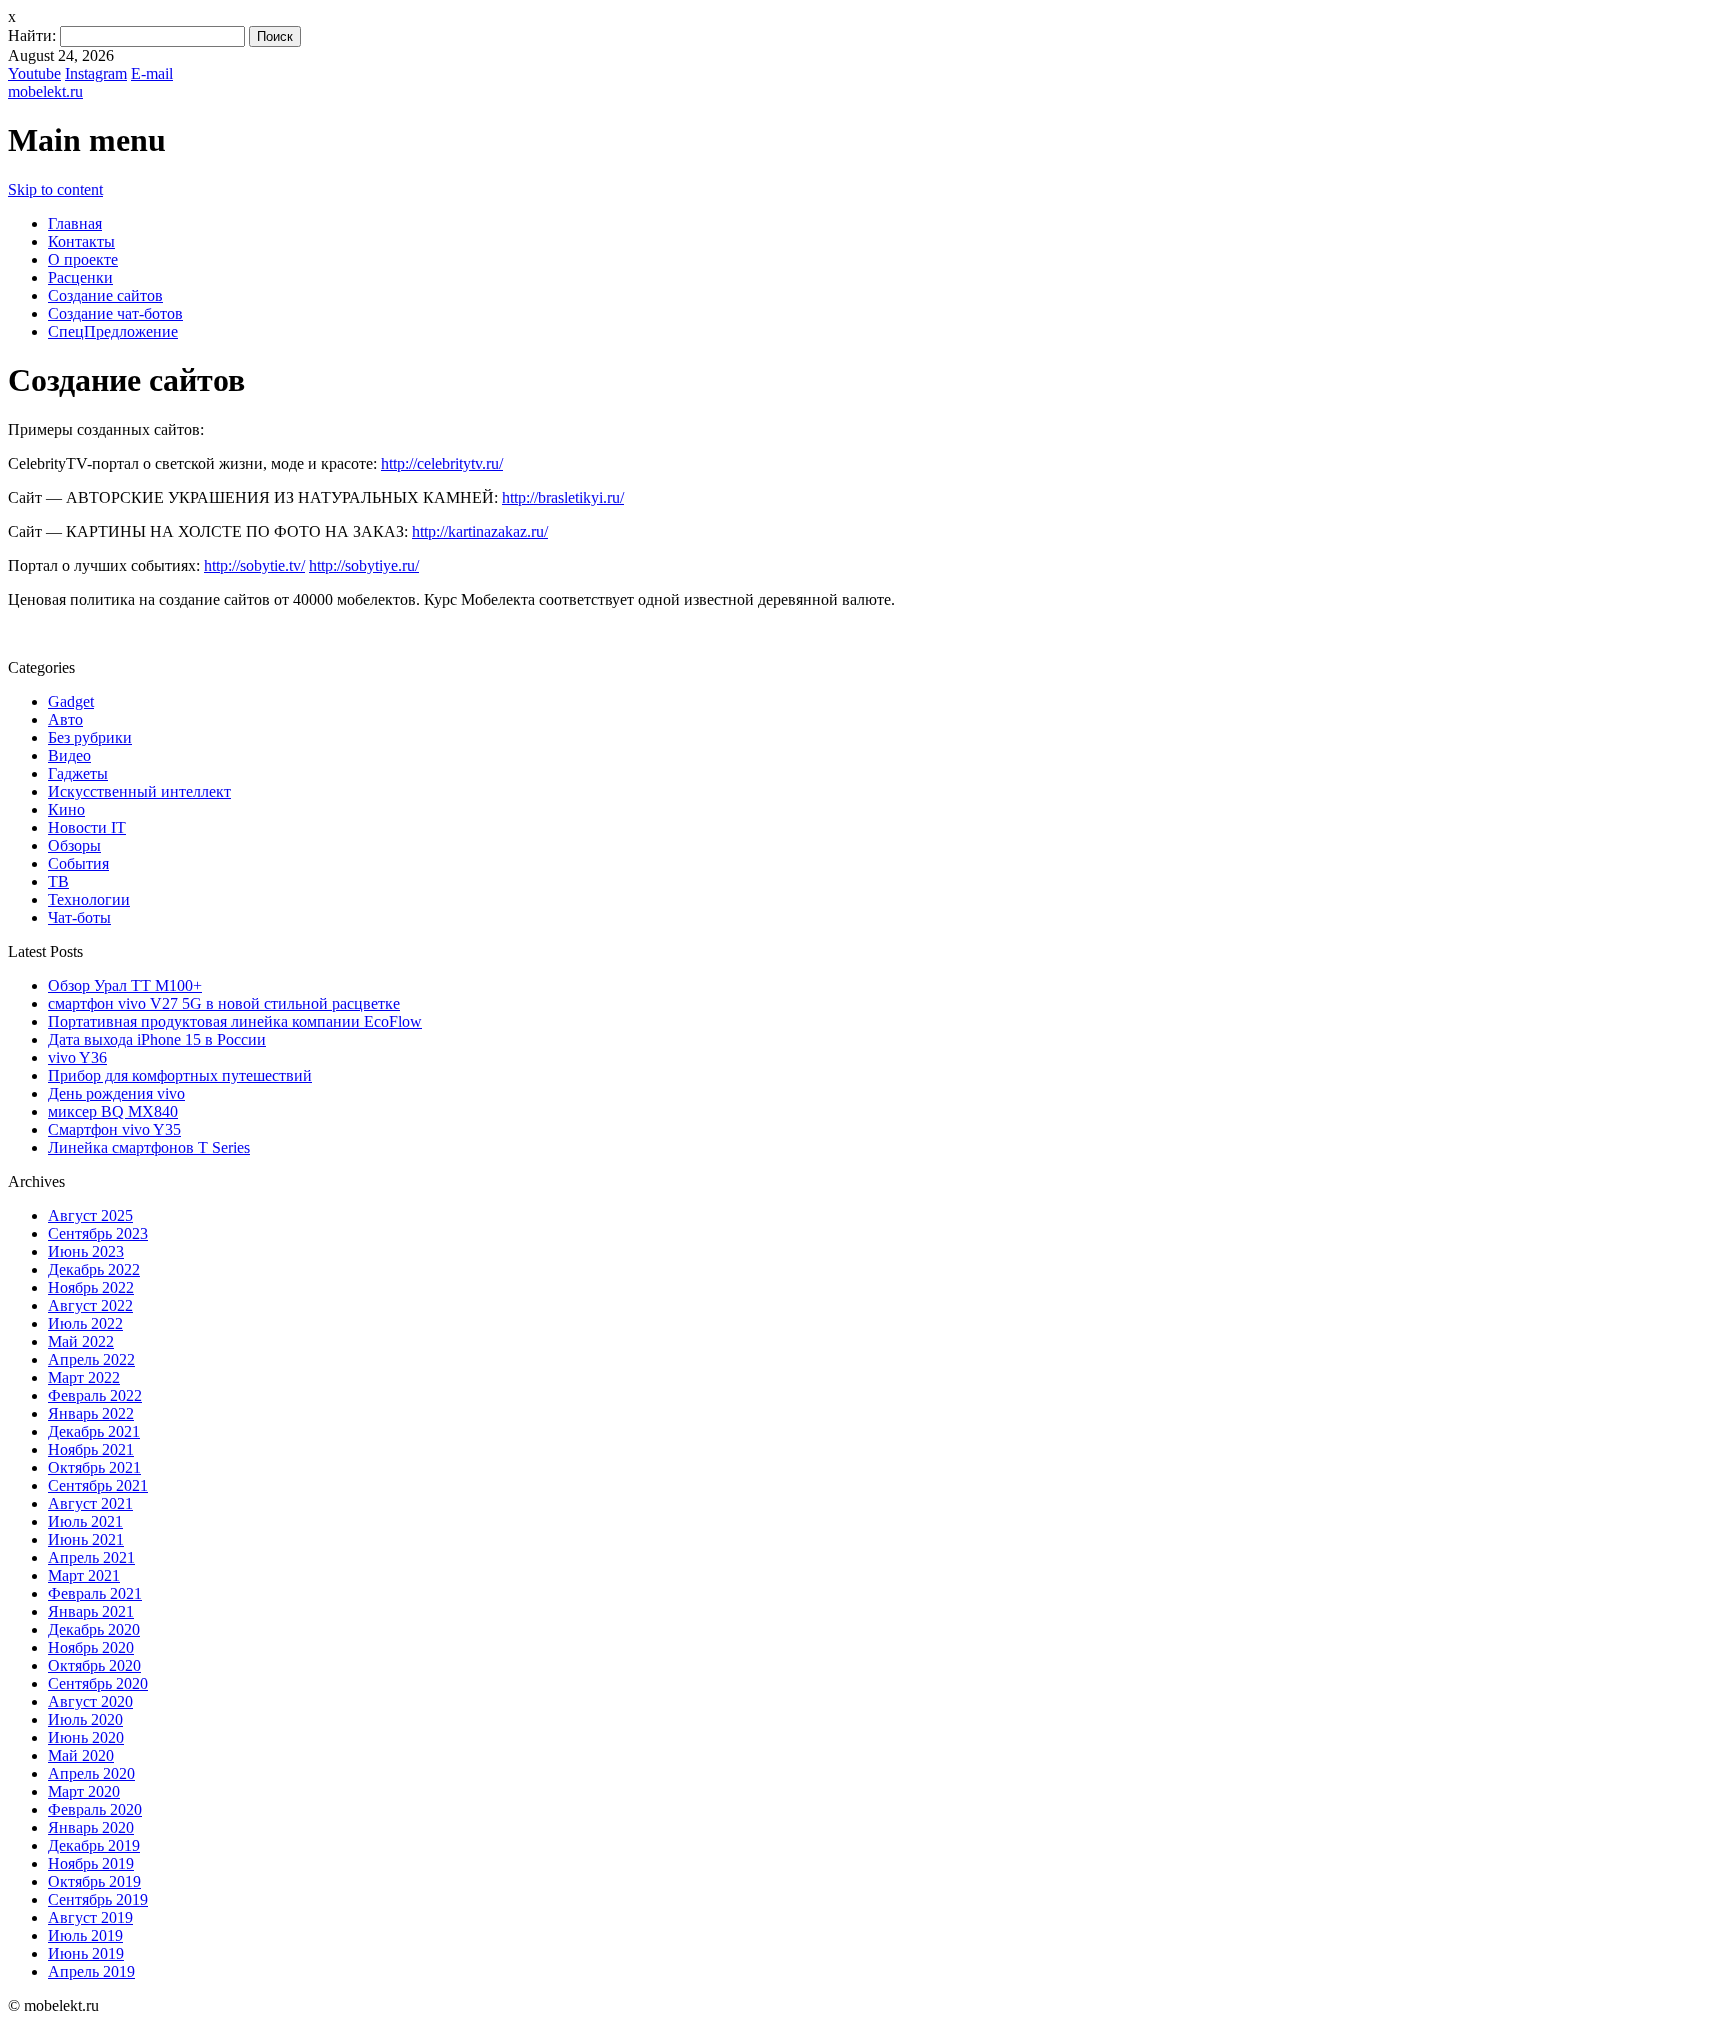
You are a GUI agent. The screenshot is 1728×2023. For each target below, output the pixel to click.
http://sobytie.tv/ (254, 565)
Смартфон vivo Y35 (114, 1129)
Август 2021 (90, 1503)
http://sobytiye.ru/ (364, 565)
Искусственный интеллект (139, 791)
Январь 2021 (91, 1611)
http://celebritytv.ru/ (442, 463)
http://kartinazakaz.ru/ (480, 531)
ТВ (58, 881)
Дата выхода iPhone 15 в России (157, 1039)
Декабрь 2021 (94, 1431)
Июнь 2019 (86, 1953)
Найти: (32, 35)
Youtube (34, 73)
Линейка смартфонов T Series (149, 1147)
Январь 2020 (91, 1827)
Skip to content (55, 189)
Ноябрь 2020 (91, 1647)
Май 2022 (81, 1341)
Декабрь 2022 (94, 1269)
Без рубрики (90, 737)
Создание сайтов (105, 295)
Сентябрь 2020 (98, 1683)
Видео (69, 755)
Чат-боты (79, 917)
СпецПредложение (113, 331)
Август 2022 (90, 1305)
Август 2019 (90, 1917)
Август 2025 (90, 1215)
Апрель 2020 (91, 1773)
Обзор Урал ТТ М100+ (125, 985)
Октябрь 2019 (94, 1881)
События (78, 863)
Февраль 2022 (95, 1395)
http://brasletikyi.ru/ (563, 497)
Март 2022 (84, 1377)
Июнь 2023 (86, 1251)
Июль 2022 (85, 1323)
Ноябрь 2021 (91, 1449)
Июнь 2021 (86, 1539)
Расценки (80, 277)
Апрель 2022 (91, 1359)
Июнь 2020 (86, 1737)
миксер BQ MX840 (113, 1111)
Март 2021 (84, 1575)
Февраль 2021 (95, 1593)
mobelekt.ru (45, 91)
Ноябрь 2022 (91, 1287)
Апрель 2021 (91, 1557)
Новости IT (87, 827)
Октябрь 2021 (94, 1467)
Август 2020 (90, 1701)
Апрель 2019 (91, 1971)
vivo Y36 (77, 1057)
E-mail (152, 73)
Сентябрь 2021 (98, 1485)
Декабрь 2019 (94, 1845)
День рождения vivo (116, 1093)
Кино (66, 809)
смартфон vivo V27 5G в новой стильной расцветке (224, 1003)
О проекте (83, 259)
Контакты (81, 241)
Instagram (96, 73)
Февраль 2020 (95, 1809)
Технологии (89, 899)
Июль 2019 (85, 1935)
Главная (75, 223)
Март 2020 (84, 1791)
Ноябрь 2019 (91, 1863)
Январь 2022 (91, 1413)
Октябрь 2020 (94, 1665)
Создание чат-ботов (115, 313)
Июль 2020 (85, 1719)
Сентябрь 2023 (98, 1233)
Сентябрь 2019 (98, 1899)
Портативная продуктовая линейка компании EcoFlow (235, 1021)
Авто (65, 719)
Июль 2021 (85, 1521)
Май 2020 (81, 1755)
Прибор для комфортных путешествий (180, 1075)
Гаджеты (78, 773)
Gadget (71, 701)
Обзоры (74, 845)
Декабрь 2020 (94, 1629)
